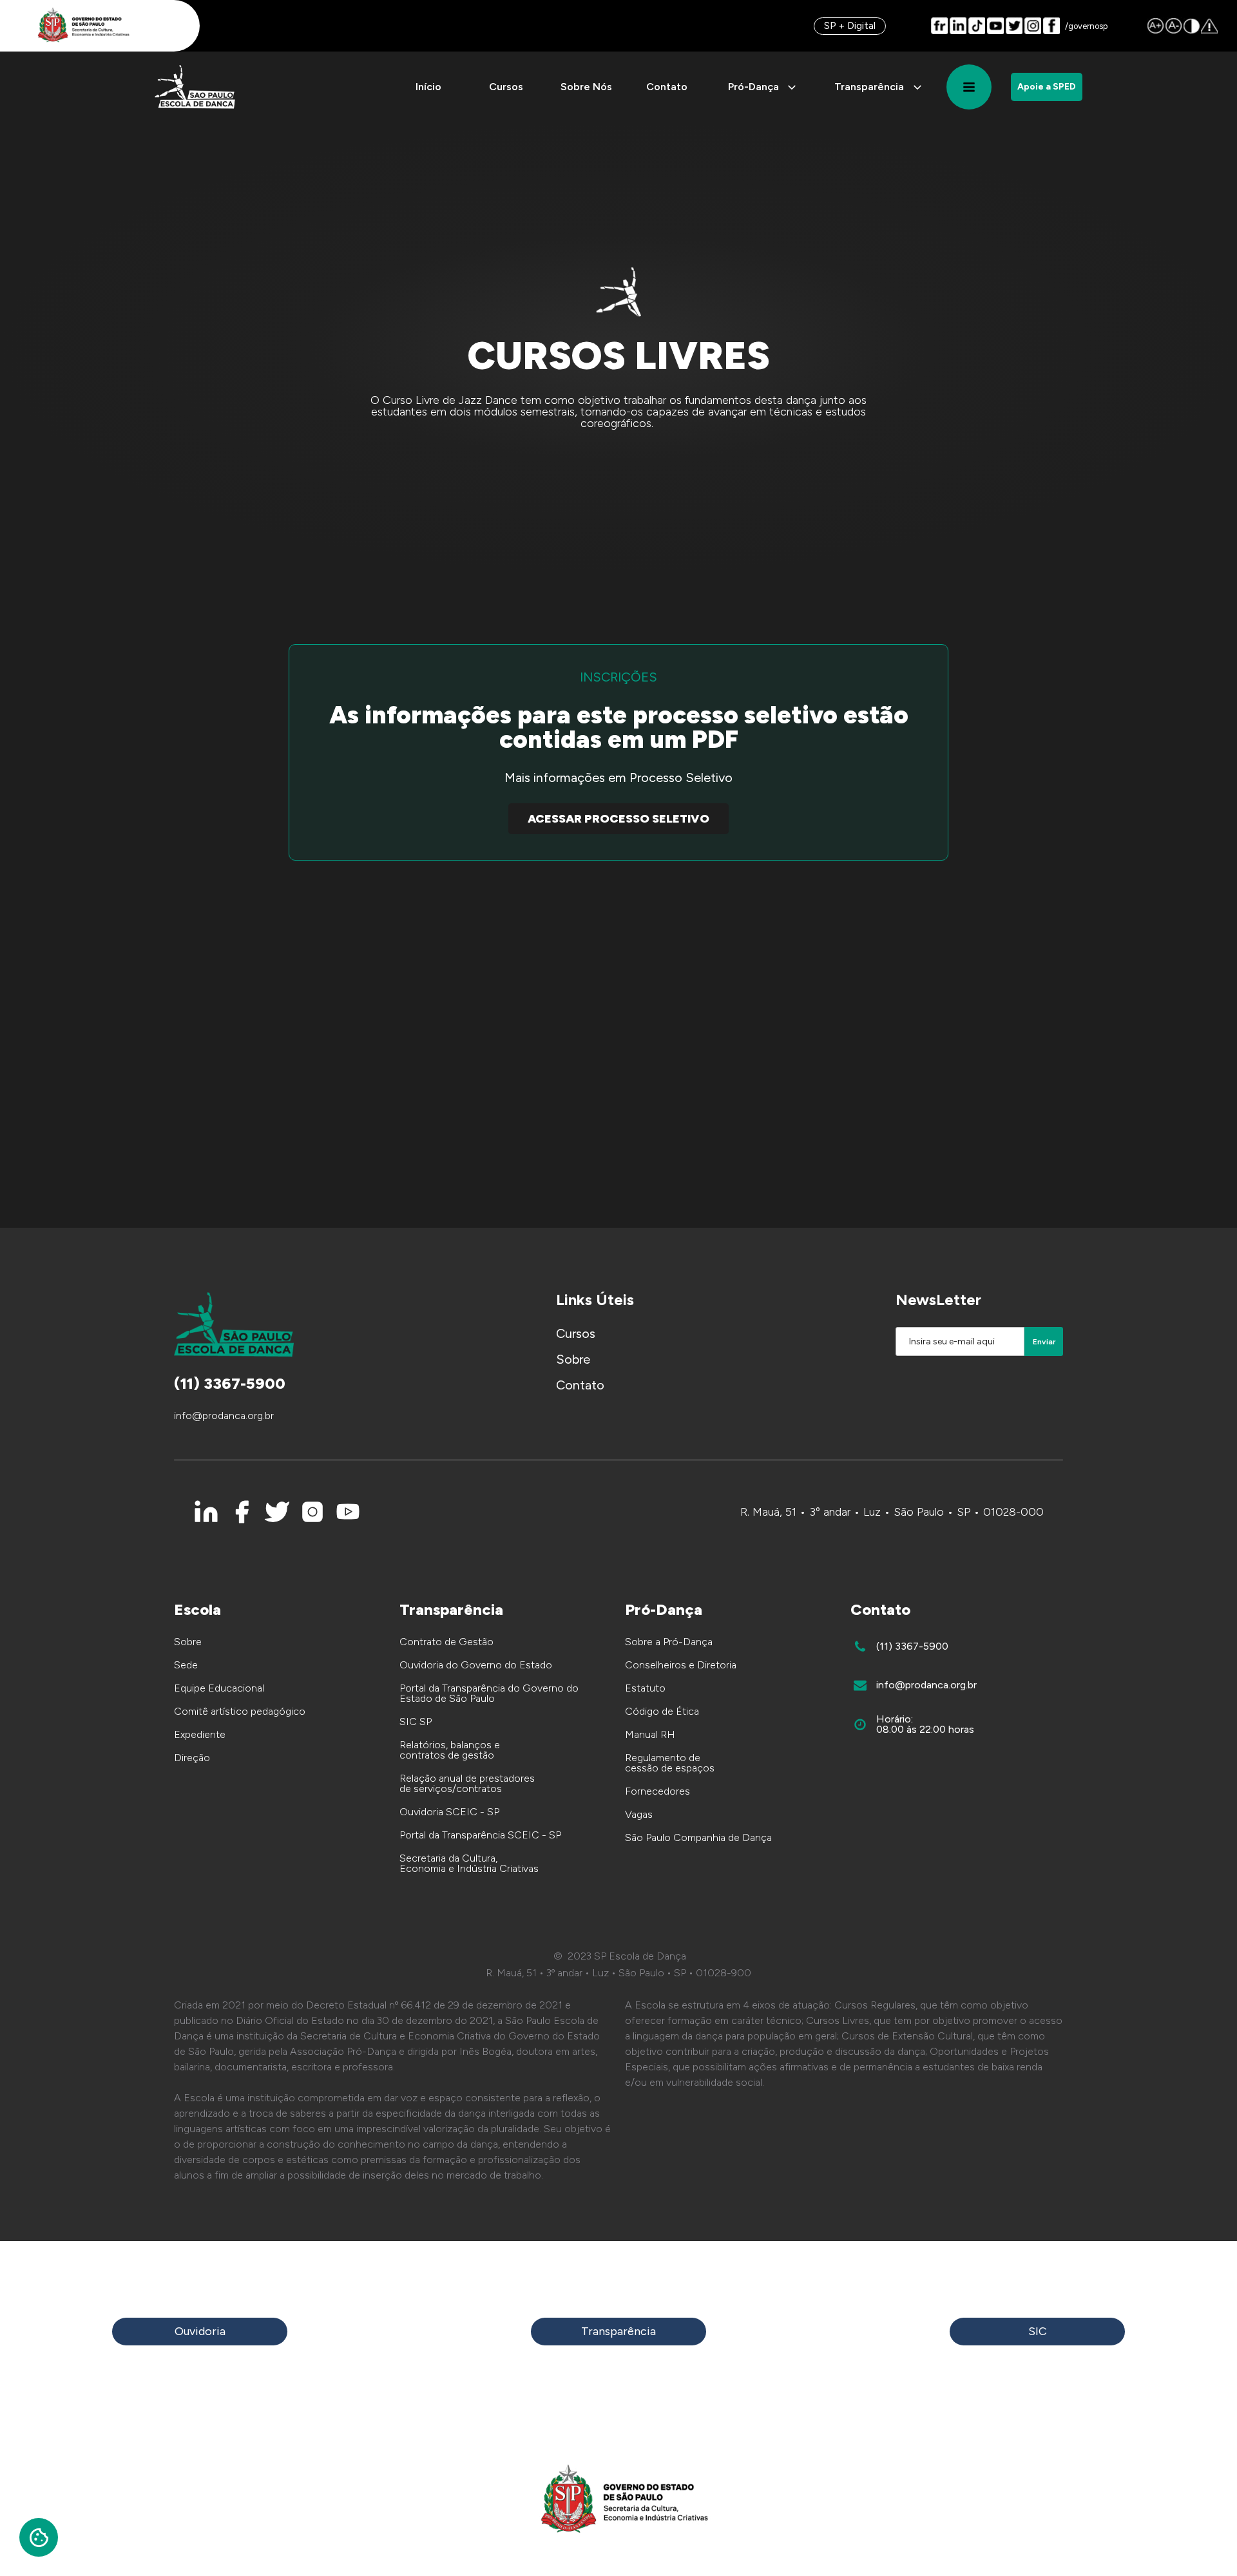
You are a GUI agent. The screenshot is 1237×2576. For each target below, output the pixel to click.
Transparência (618, 2331)
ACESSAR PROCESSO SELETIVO (618, 819)
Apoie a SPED (1047, 87)
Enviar (1044, 1342)
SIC (1038, 2331)
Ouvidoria (200, 2331)
